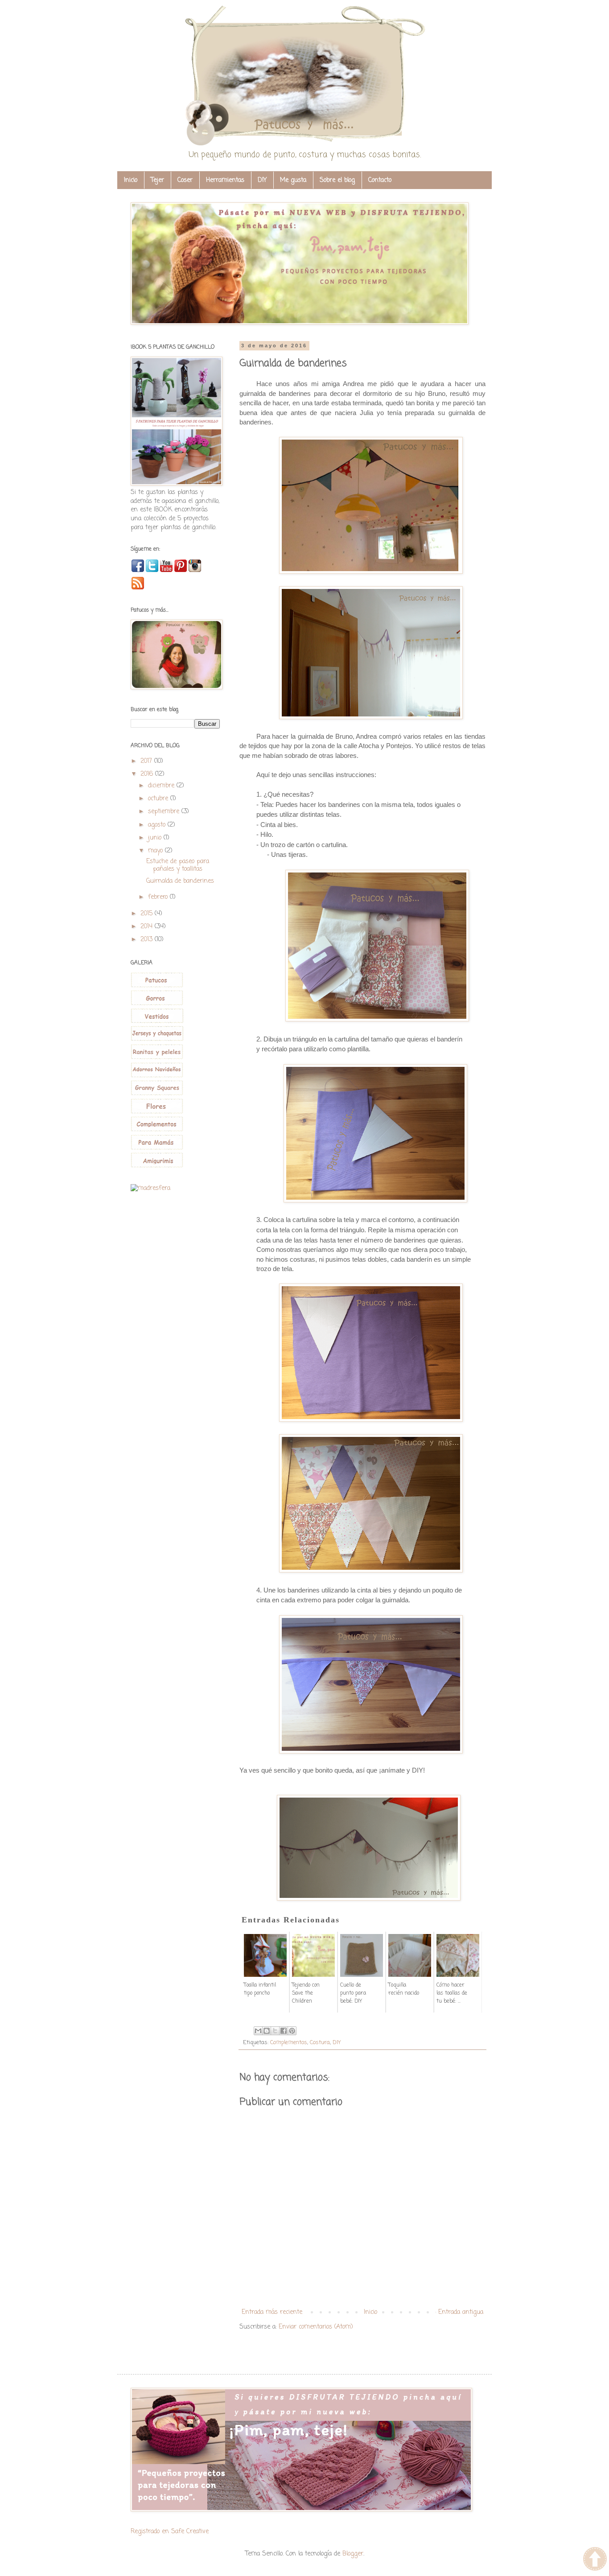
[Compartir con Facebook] (284, 2031)
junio (156, 838)
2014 (148, 927)
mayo (156, 851)
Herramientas (225, 180)
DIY (262, 180)
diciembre (162, 786)
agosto (158, 825)
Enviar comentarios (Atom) (316, 2327)
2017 (147, 761)
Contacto (380, 180)
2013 (148, 940)
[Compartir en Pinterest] (292, 2031)
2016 (148, 774)
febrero (159, 897)
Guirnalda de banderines (180, 881)
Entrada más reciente (272, 2312)
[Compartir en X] (275, 2031)
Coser (185, 180)
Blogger (353, 2554)
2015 (148, 914)
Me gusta (293, 180)
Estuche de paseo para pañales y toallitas (178, 865)
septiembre (165, 812)
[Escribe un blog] (267, 2031)
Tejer (157, 180)
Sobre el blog (337, 180)
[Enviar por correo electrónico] (258, 2031)
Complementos (289, 2043)
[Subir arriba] (595, 2560)
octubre (159, 799)
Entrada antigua (461, 2312)
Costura (320, 2043)
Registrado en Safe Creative (170, 2532)
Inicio (131, 180)
